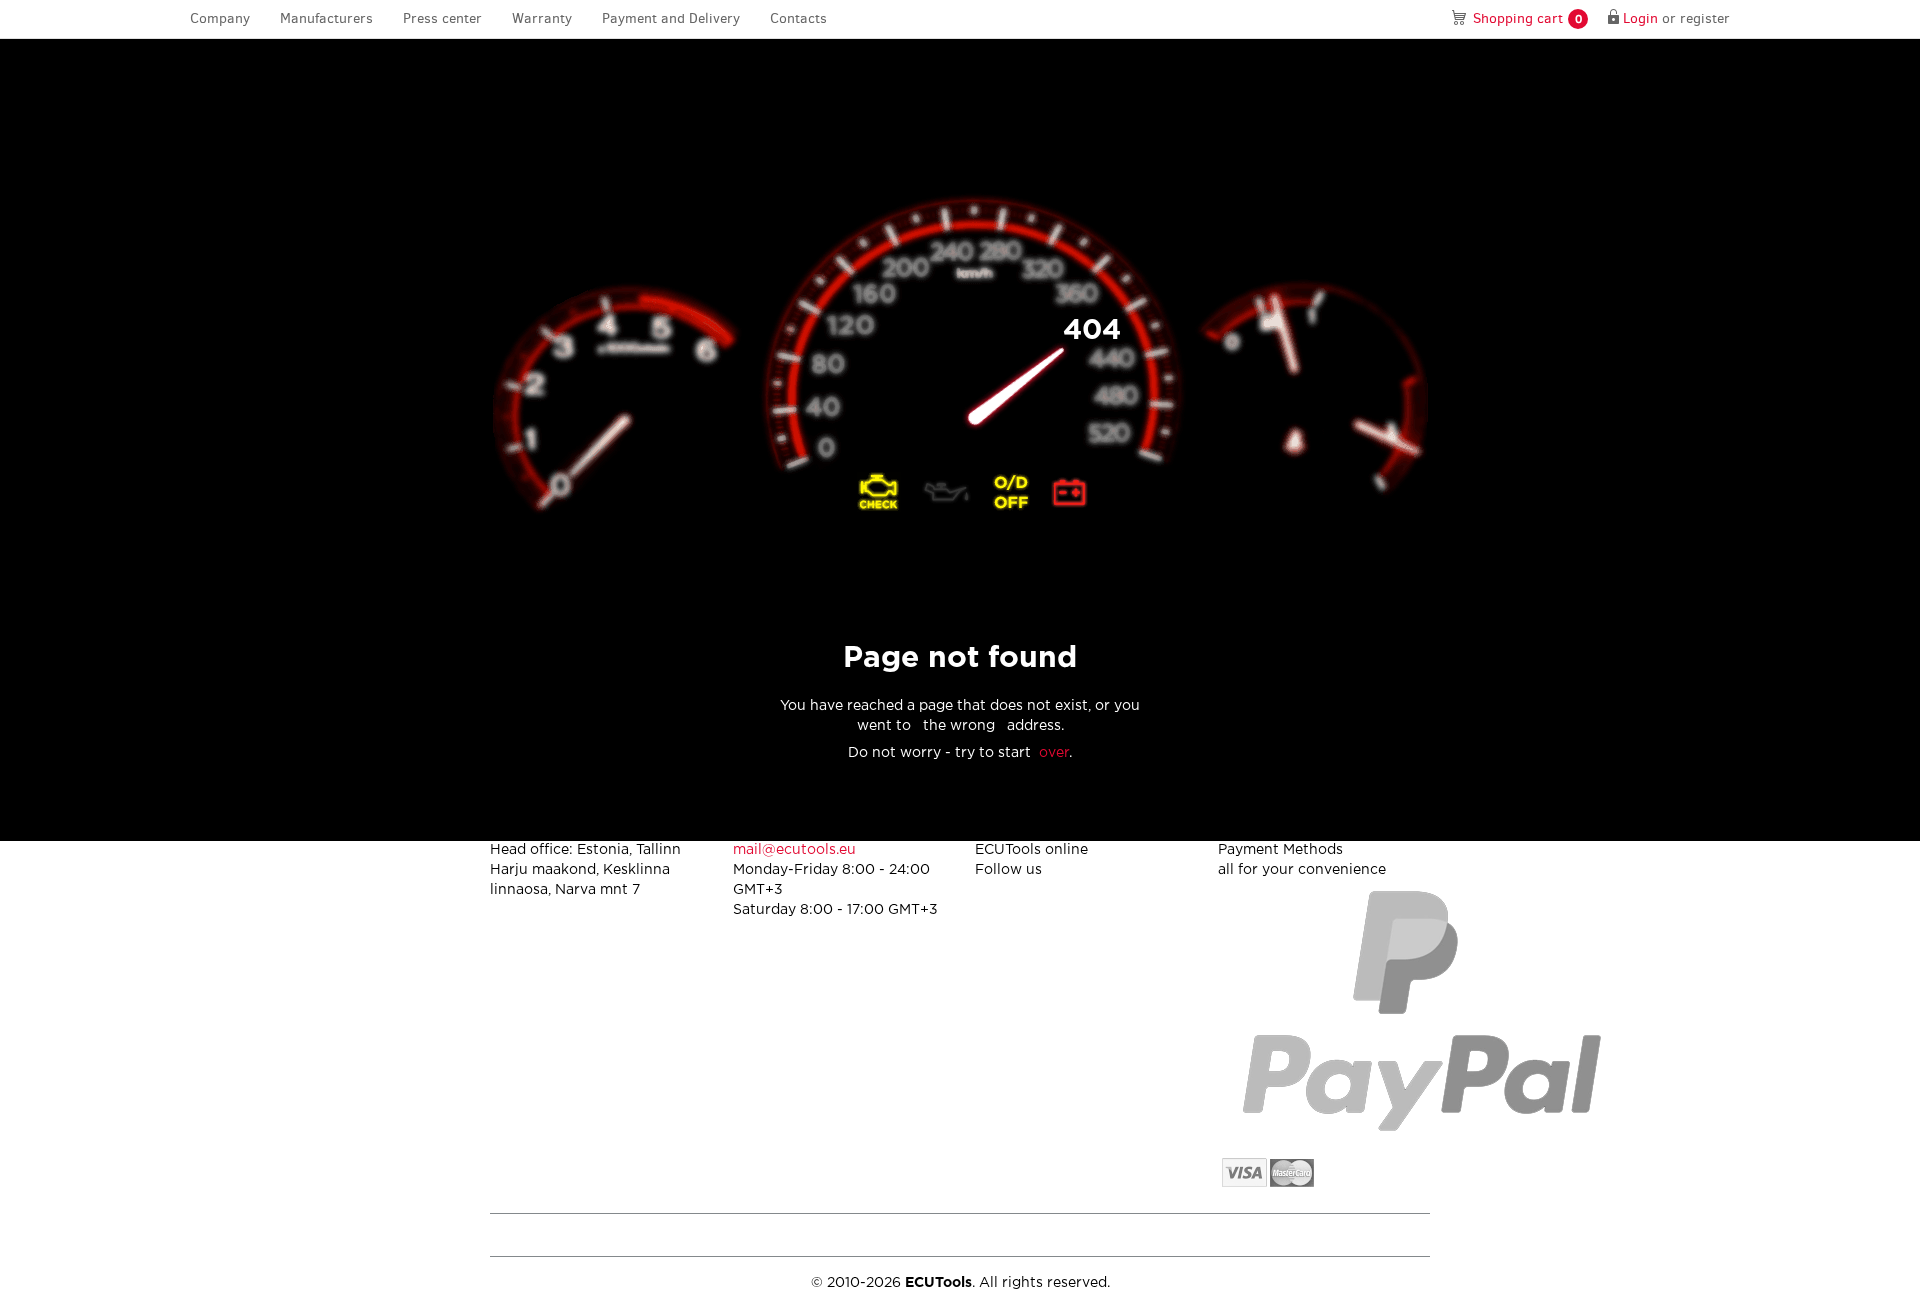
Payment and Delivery (671, 18)
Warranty (542, 18)
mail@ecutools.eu (794, 850)
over (1054, 753)
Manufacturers (326, 18)
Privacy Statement (1259, 1234)
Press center (442, 18)
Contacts (798, 18)
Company (220, 18)
